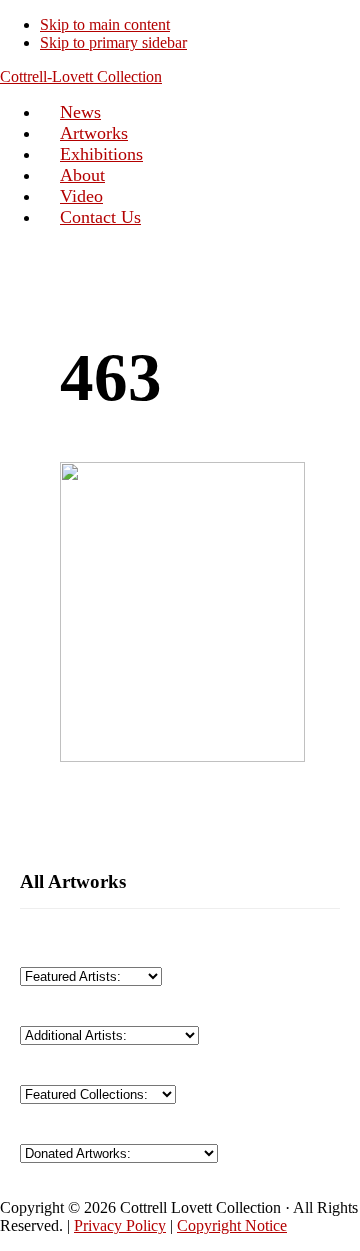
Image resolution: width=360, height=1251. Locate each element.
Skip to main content (105, 24)
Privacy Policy (120, 1225)
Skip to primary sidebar (113, 42)
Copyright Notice (232, 1225)
